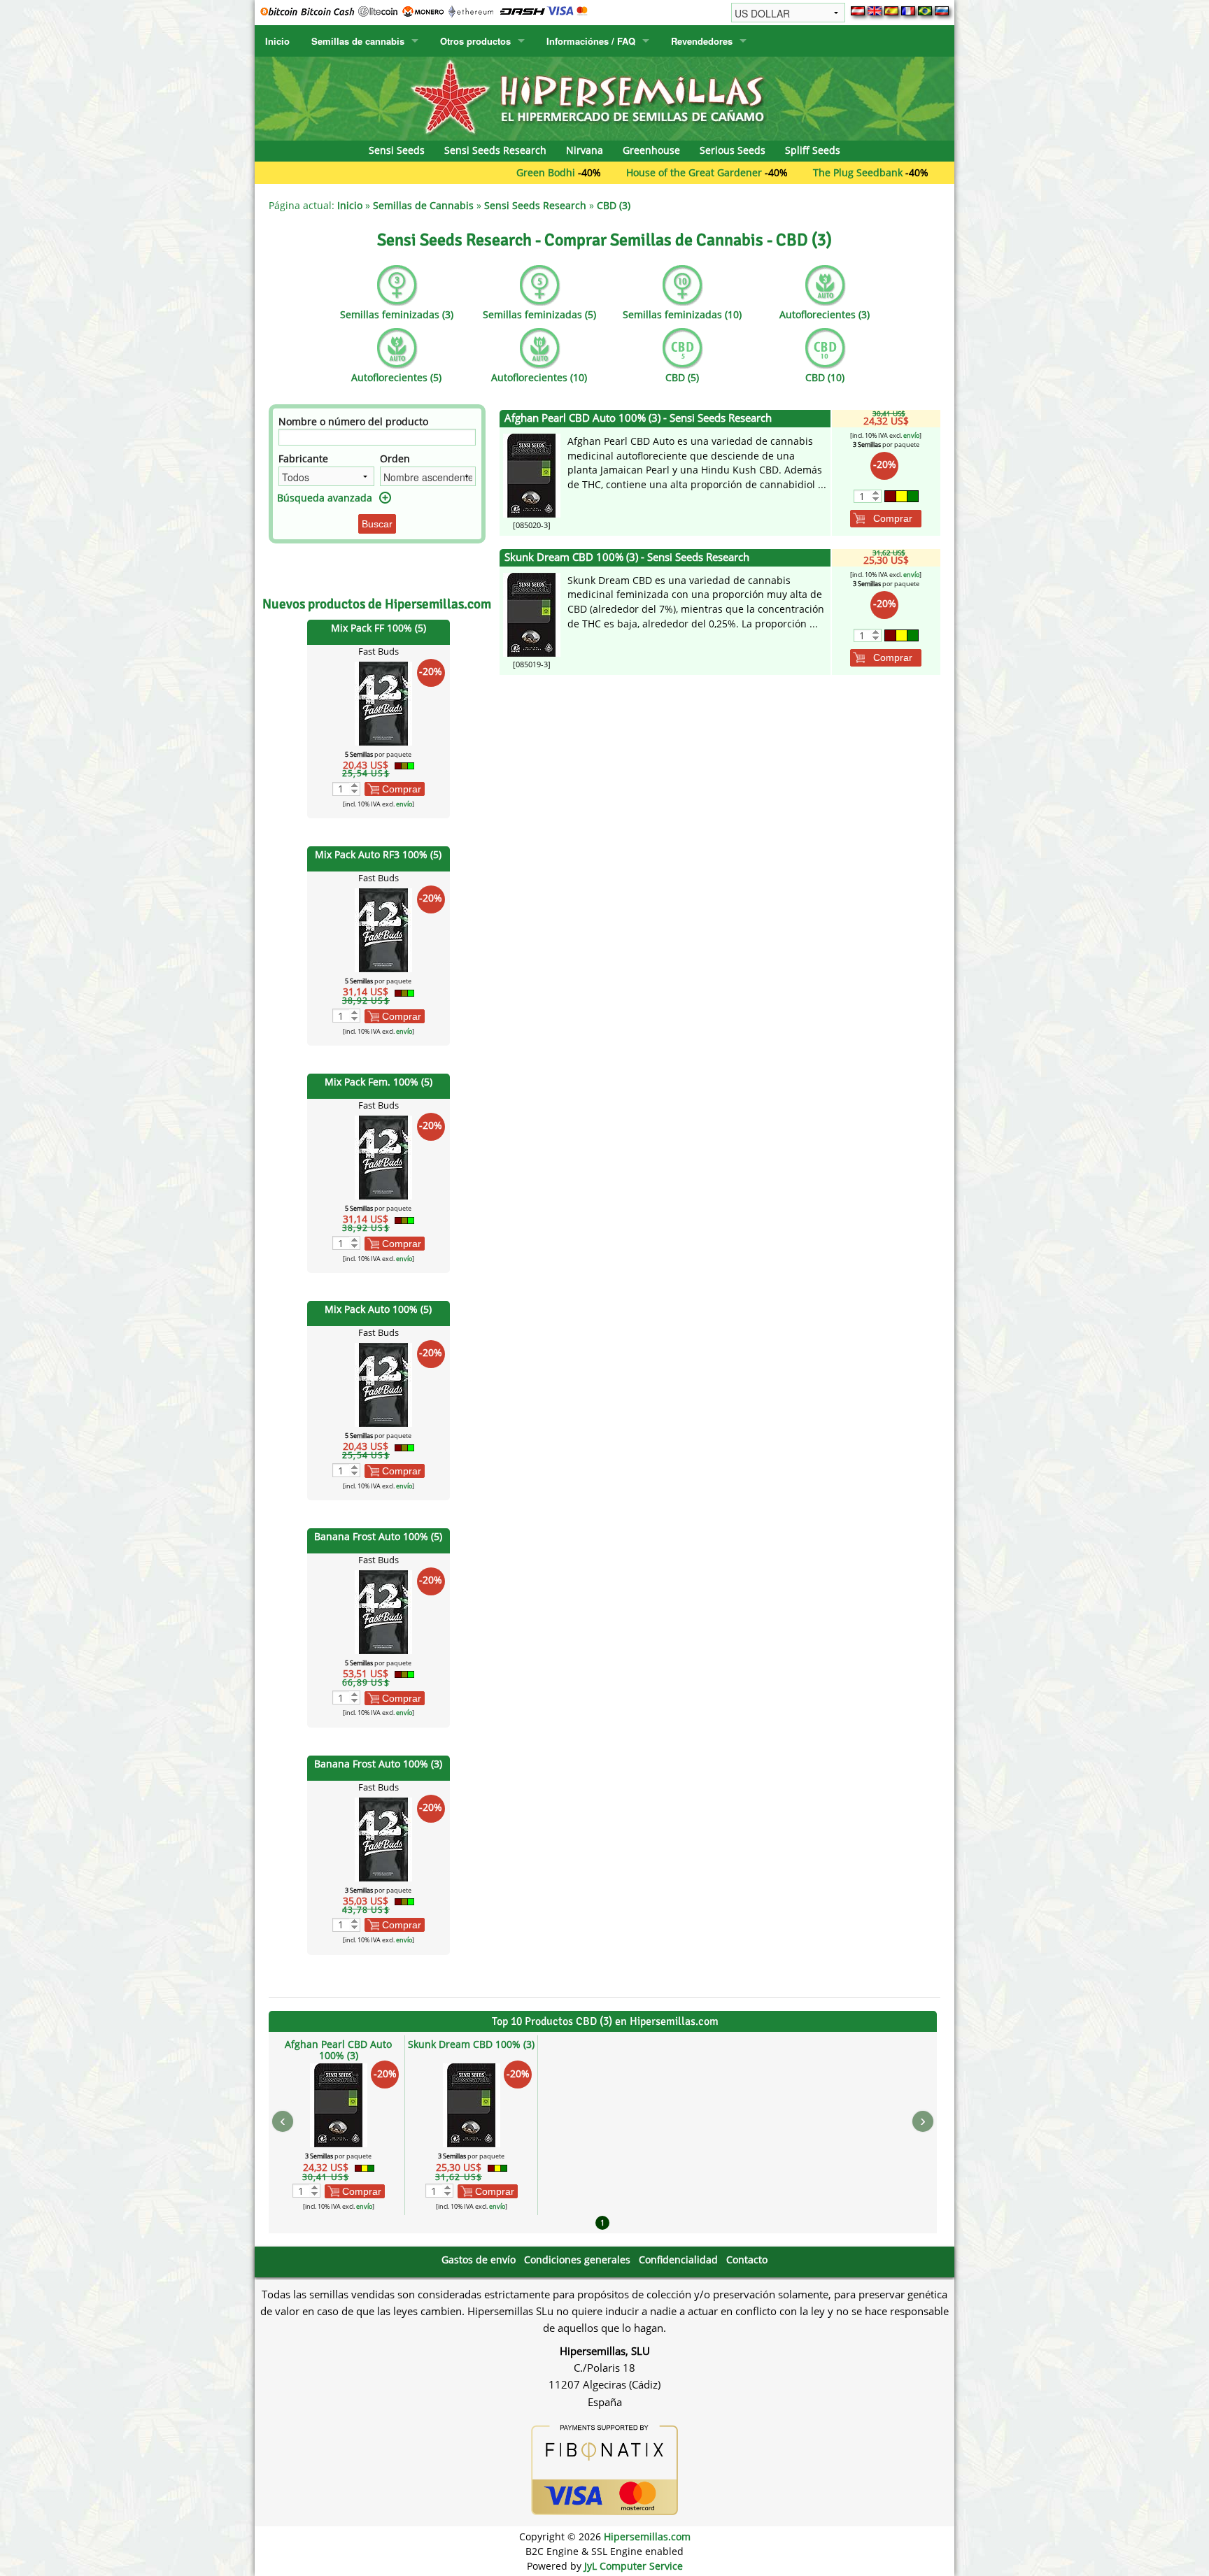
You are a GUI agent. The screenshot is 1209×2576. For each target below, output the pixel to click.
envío (404, 804)
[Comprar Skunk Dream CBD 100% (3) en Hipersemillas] (532, 613)
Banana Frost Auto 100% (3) (378, 1764)
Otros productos (475, 41)
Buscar (377, 524)
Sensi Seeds (397, 150)
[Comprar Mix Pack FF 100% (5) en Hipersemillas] (383, 702)
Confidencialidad (678, 2260)
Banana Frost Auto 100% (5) (378, 1536)
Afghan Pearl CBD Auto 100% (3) (338, 2050)
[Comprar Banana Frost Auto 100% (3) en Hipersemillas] (383, 1838)
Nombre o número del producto (353, 421)
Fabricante (303, 458)
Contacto (747, 2260)
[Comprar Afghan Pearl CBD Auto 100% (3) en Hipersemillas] (532, 475)
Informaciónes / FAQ (591, 41)
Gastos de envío (479, 2260)
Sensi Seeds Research (495, 150)
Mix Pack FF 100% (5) (379, 628)
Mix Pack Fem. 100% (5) (379, 1082)
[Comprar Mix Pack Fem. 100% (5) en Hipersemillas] (383, 1157)
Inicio (277, 41)
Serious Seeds (733, 150)
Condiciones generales (577, 2260)
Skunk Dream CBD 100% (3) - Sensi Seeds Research (627, 557)
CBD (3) (614, 205)
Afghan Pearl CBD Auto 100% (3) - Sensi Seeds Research (638, 418)
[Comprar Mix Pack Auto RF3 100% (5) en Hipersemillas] (383, 929)
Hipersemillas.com (647, 2536)
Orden (395, 458)
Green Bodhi (467, 172)
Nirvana (585, 150)
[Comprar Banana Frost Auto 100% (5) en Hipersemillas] (383, 1611)
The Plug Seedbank (779, 172)
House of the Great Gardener (615, 172)
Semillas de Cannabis (423, 205)
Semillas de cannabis (358, 41)
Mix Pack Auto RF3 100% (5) (378, 854)
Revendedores (702, 41)
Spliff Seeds (813, 150)
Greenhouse (651, 150)
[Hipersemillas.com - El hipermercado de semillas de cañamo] (604, 98)
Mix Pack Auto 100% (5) (378, 1309)
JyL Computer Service (634, 2566)
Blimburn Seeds (912, 172)
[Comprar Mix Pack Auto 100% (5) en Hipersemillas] (383, 1384)
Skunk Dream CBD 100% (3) (471, 2044)
